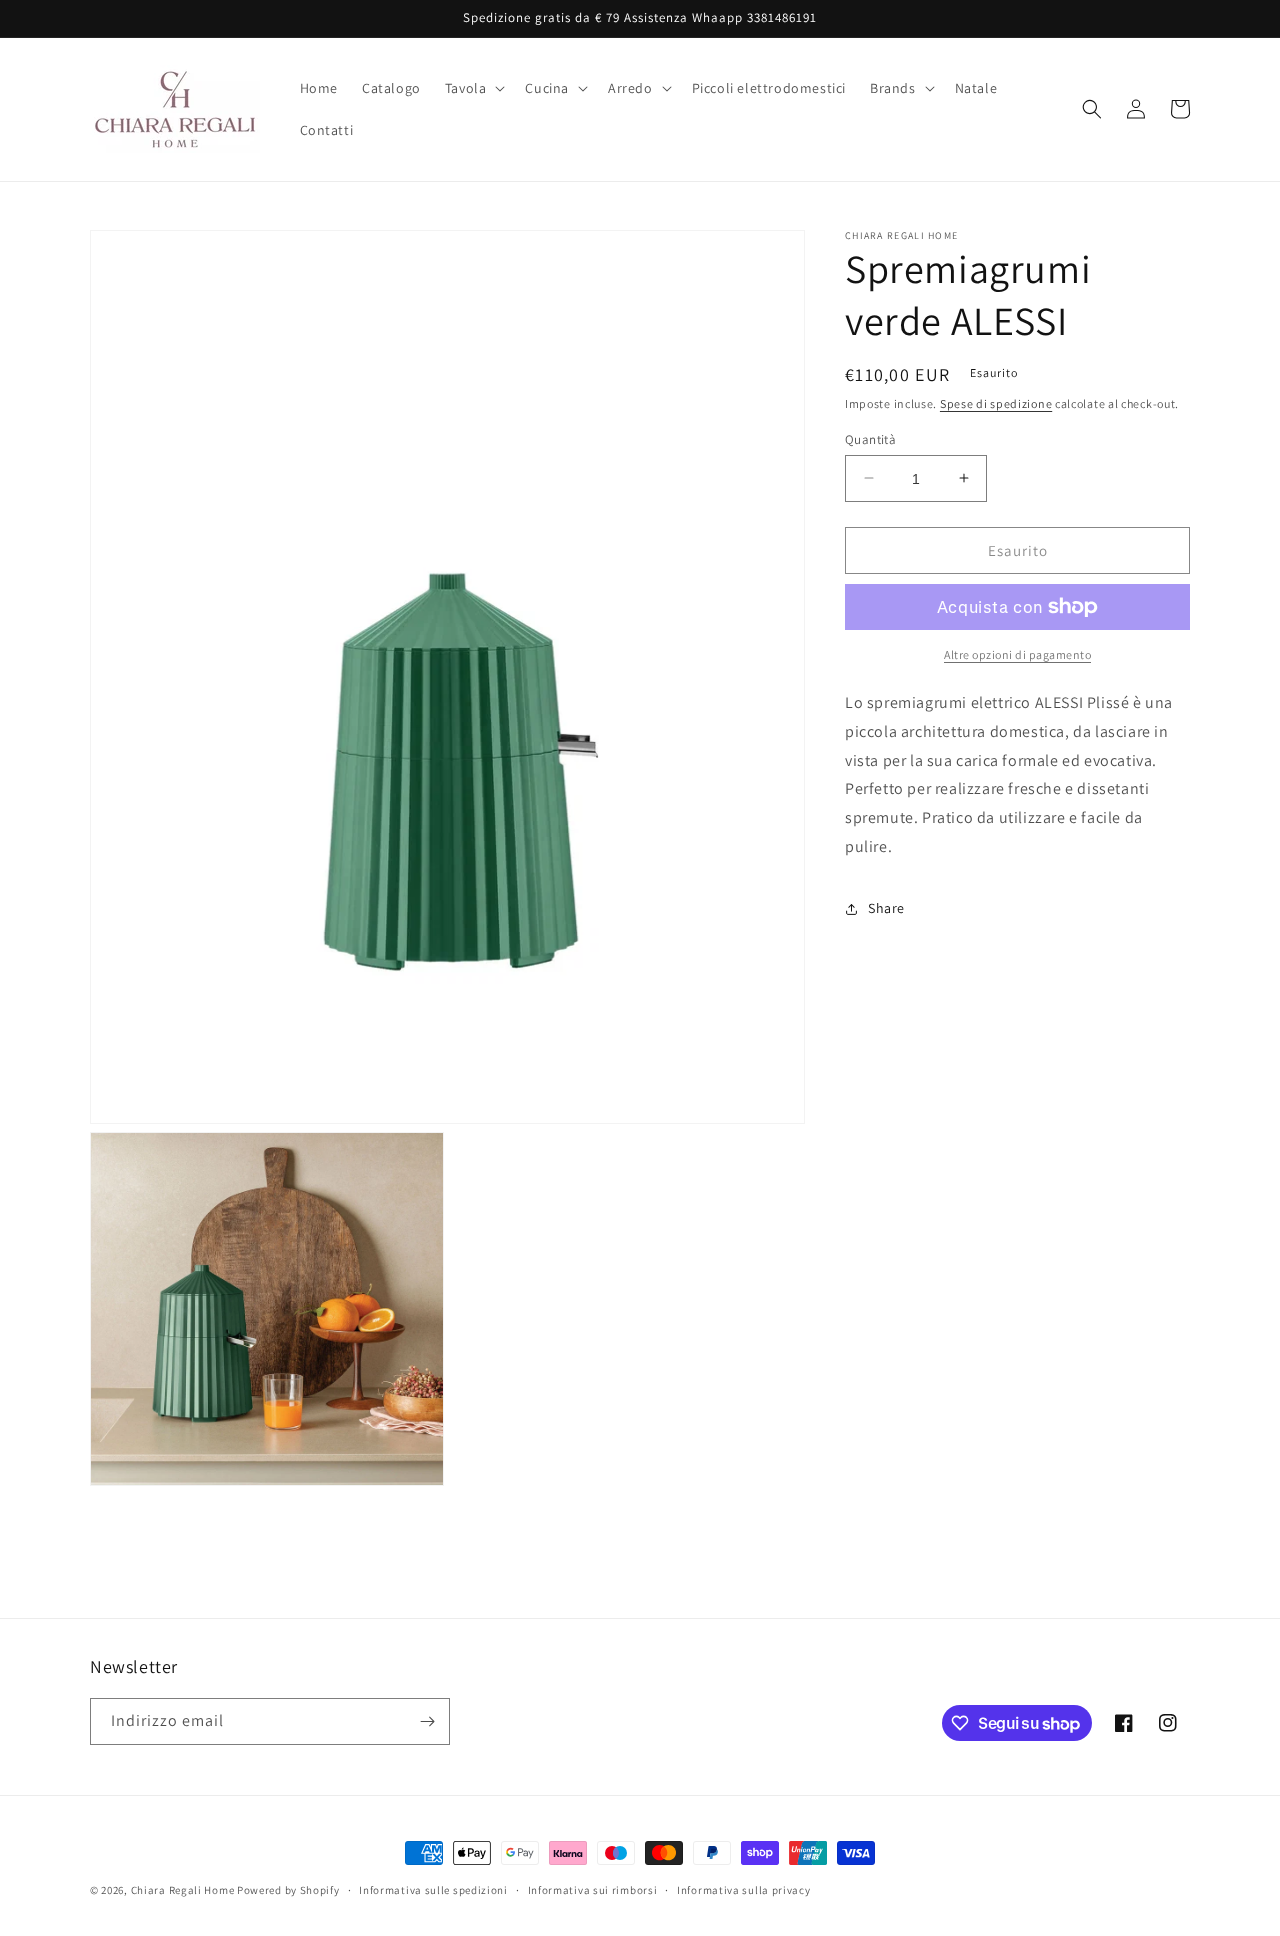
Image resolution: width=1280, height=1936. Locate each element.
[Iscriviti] (427, 1721)
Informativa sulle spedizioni (433, 1890)
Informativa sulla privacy (744, 1890)
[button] (473, 88)
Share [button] (886, 908)
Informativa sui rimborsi (593, 1890)
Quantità (870, 438)
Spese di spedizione (996, 403)
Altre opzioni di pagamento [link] (1017, 654)
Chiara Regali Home (183, 1890)
